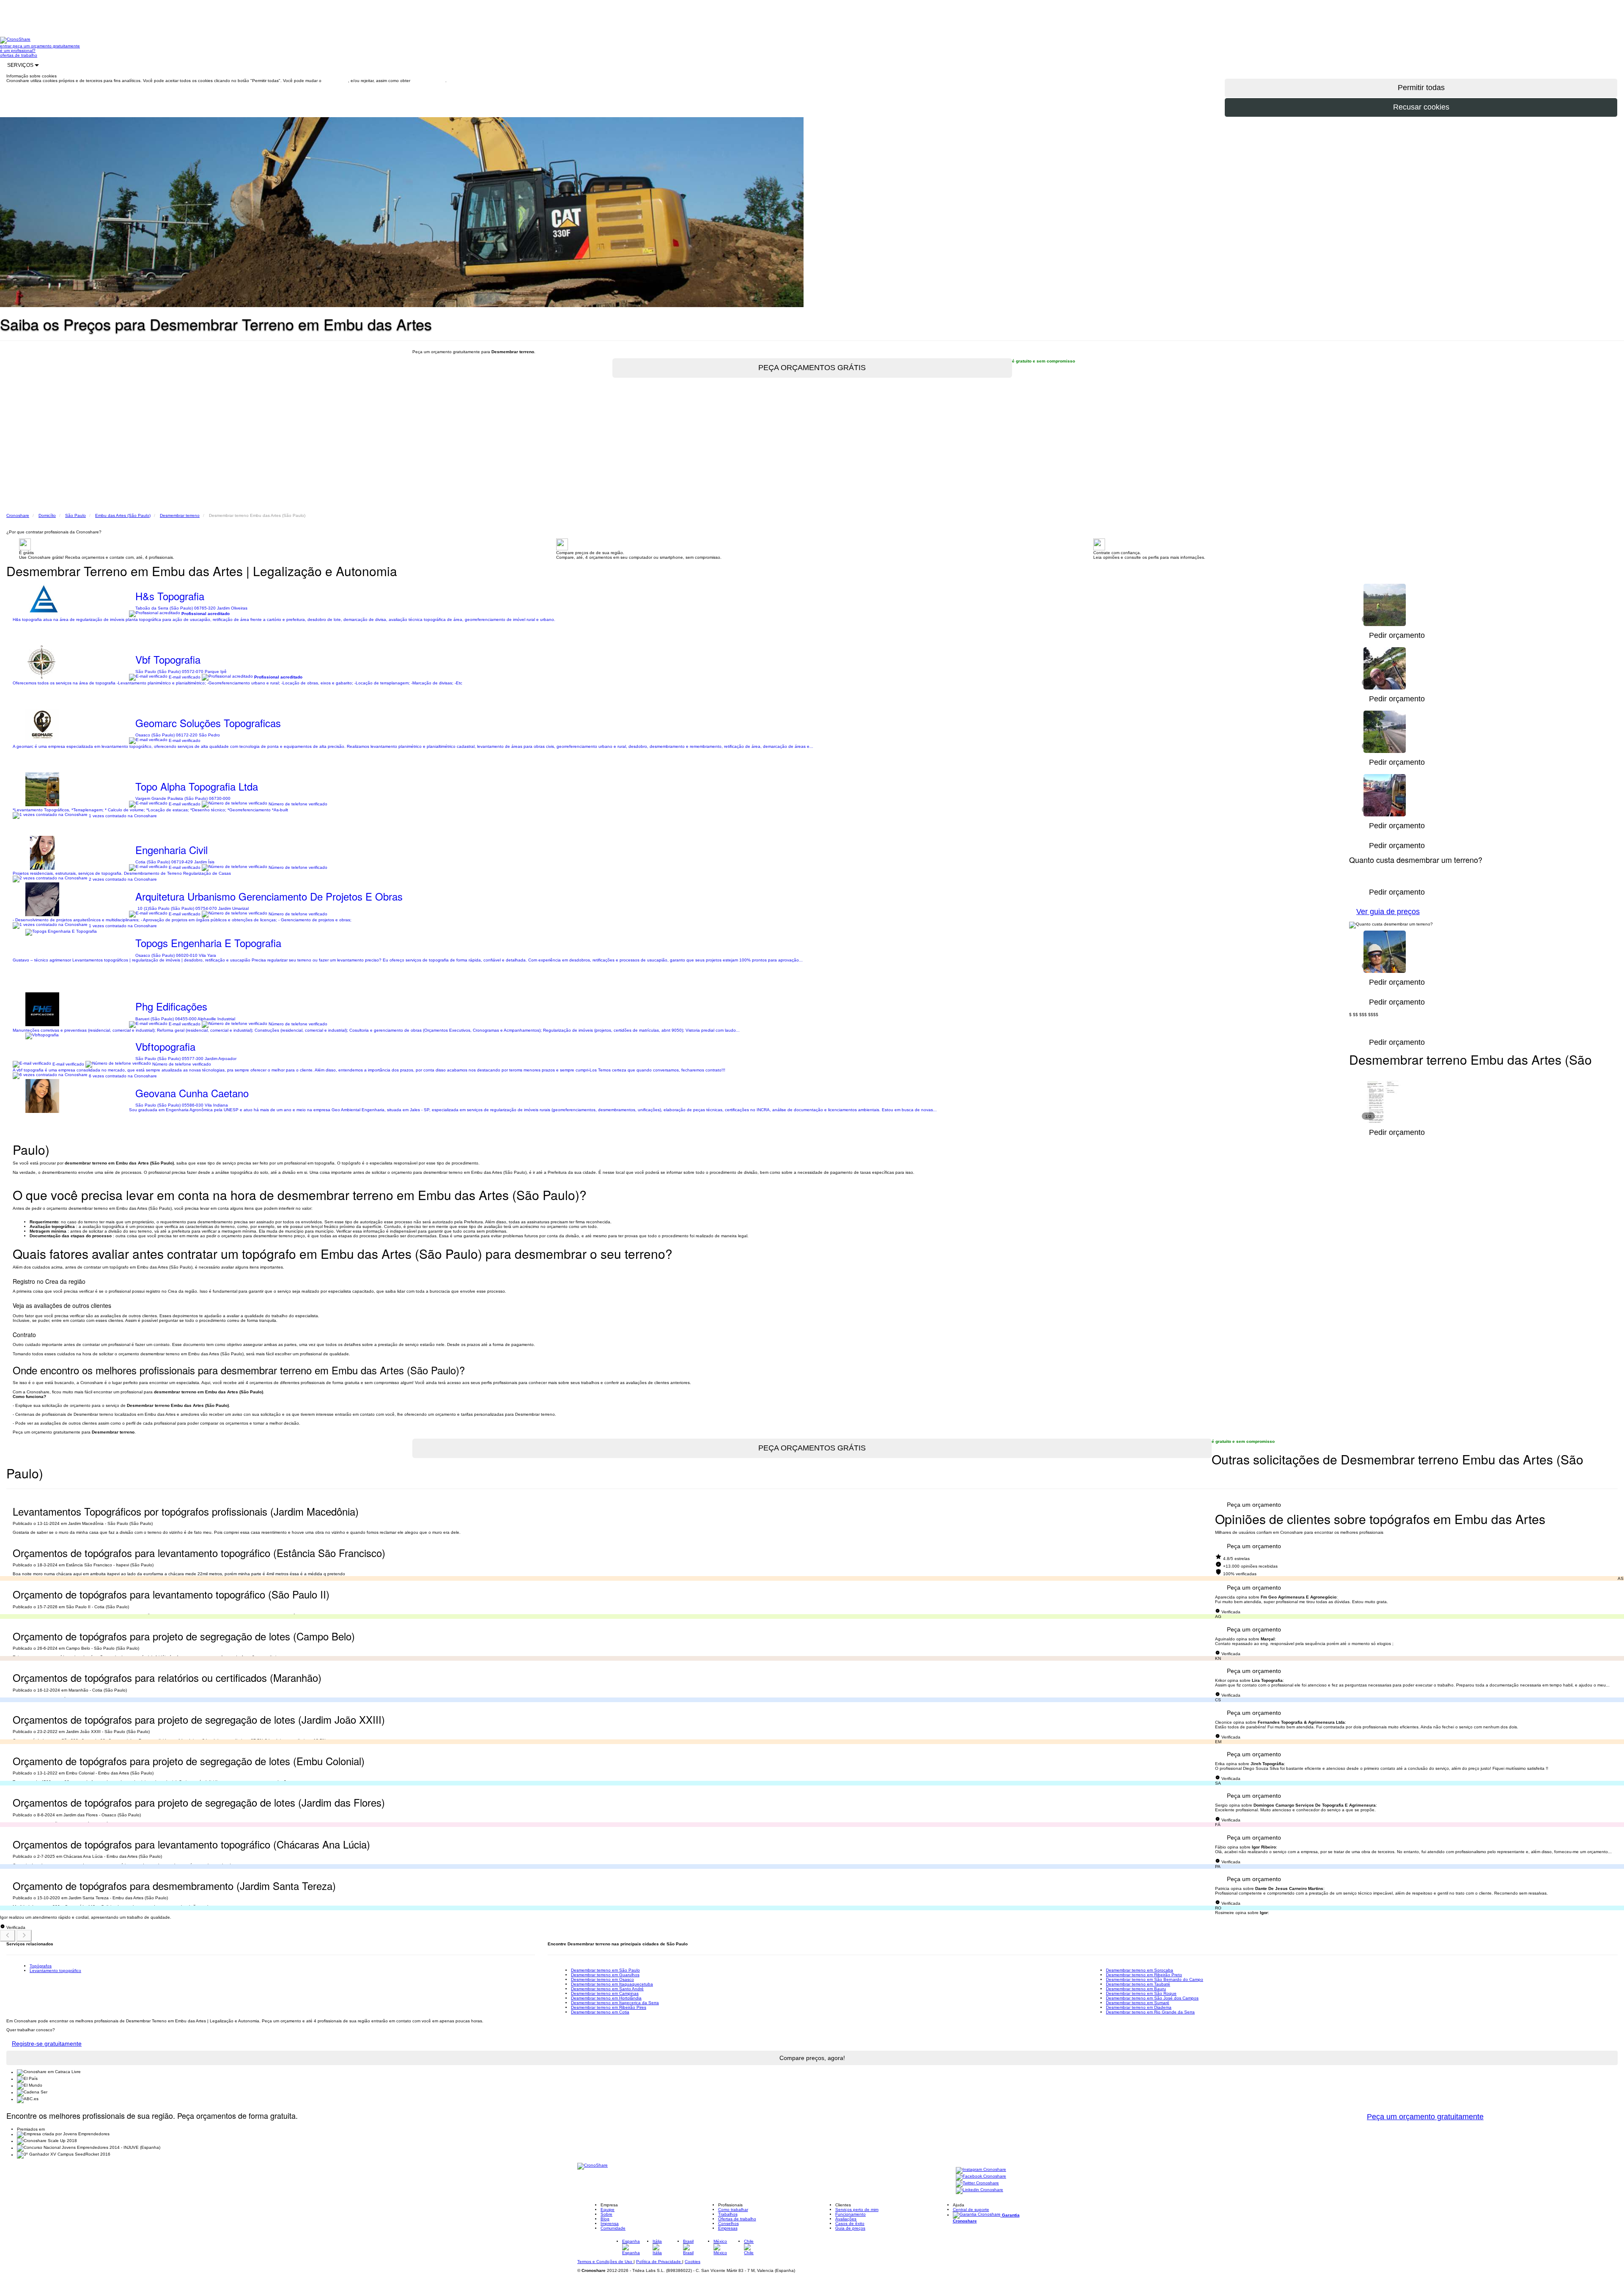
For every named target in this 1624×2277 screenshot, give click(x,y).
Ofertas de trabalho (737, 2219)
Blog (605, 2219)
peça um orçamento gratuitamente (46, 46)
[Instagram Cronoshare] (981, 2170)
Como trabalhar (733, 2210)
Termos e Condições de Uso (605, 2262)
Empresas (728, 2228)
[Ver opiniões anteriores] (8, 1936)
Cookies (693, 2262)
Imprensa (610, 2223)
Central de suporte (971, 2210)
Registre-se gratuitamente (47, 2044)
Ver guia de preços (1388, 912)
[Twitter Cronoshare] (977, 2184)
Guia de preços (850, 2228)
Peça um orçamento (1254, 1505)
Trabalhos (728, 2214)
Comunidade (613, 2228)
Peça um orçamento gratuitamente (1425, 2117)
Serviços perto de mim (857, 2210)
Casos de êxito (850, 2223)
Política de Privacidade (659, 2262)
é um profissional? (18, 51)
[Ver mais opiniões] (24, 1936)
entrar (6, 46)
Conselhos (728, 2223)
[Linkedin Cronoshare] (979, 2190)
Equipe (608, 2210)
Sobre (606, 2214)
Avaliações (846, 2219)
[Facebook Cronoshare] (981, 2177)
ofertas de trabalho (19, 55)
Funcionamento (850, 2214)
